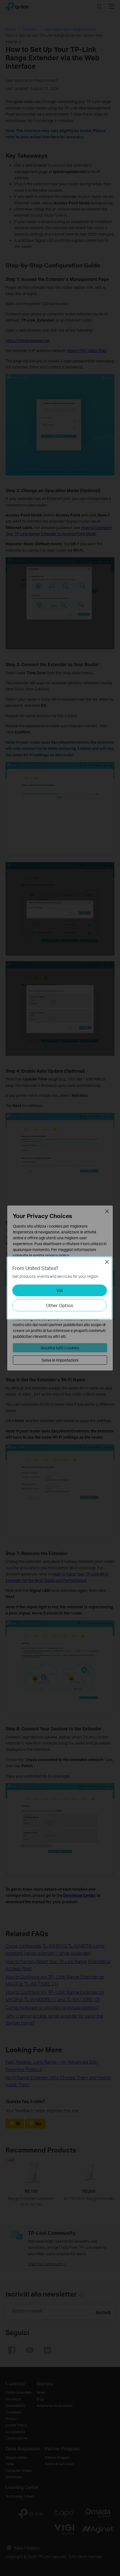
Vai (60, 1290)
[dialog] (60, 1288)
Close (107, 1262)
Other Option (60, 1305)
